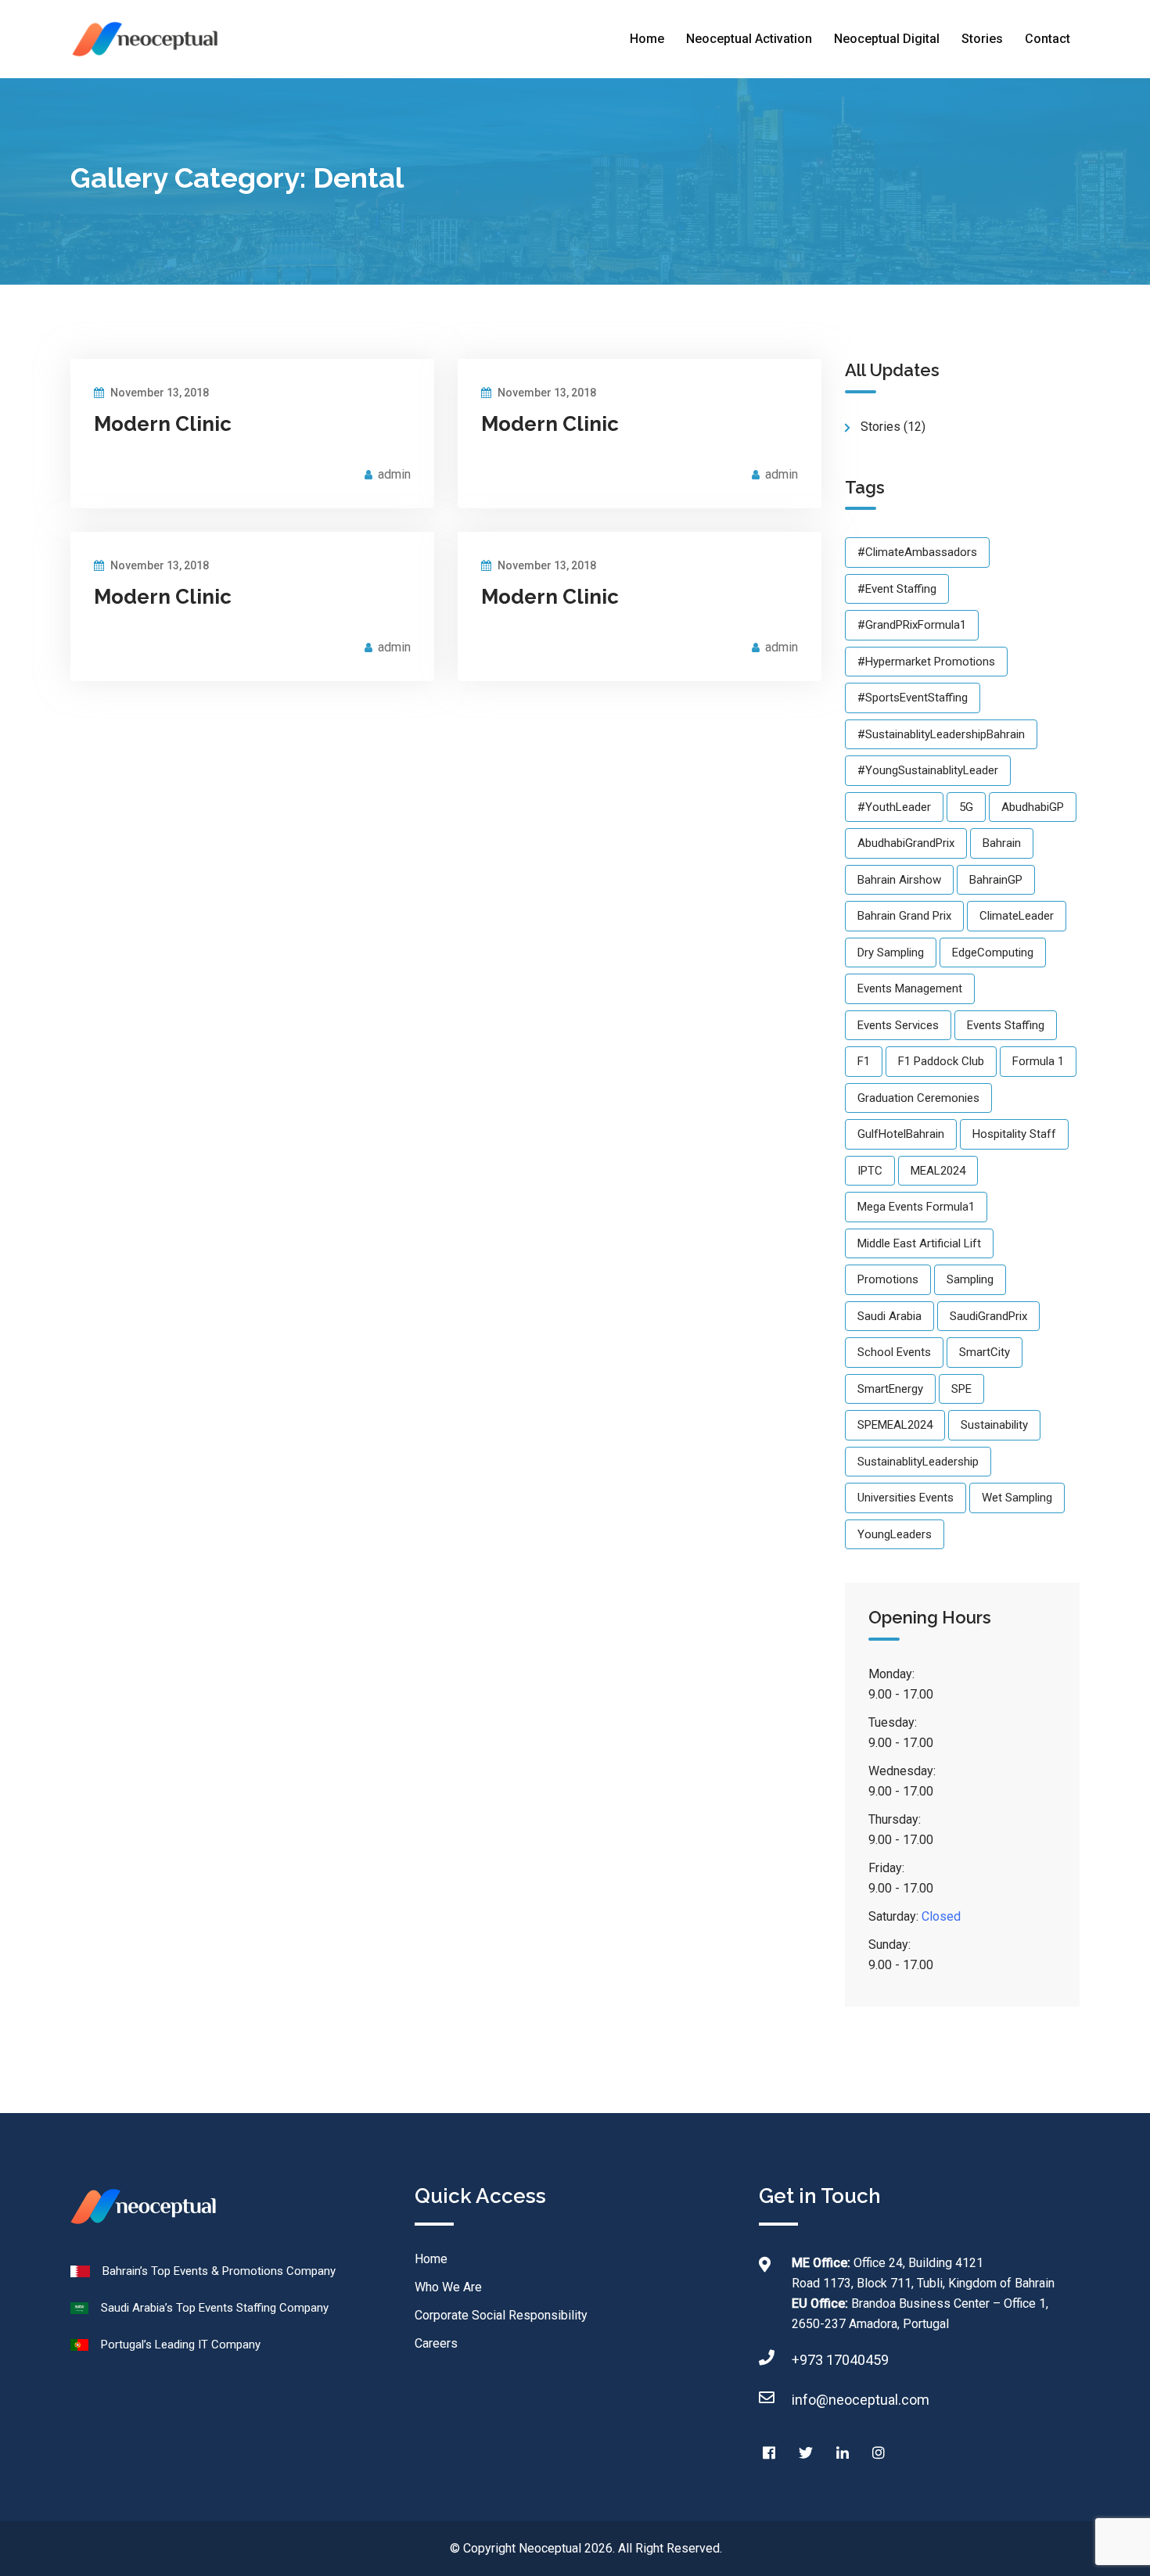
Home (647, 39)
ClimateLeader (1017, 916)
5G (966, 807)
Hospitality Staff (1014, 1134)
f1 (864, 1061)
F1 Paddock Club (941, 1061)
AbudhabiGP (1033, 807)
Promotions (888, 1279)
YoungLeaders (895, 1534)
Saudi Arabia (889, 1316)
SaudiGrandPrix (988, 1316)
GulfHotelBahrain (901, 1134)
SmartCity (985, 1352)
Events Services (898, 1025)
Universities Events (906, 1498)
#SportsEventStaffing (913, 698)
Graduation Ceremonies (918, 1098)
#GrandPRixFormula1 (912, 625)
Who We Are (448, 2287)
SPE (961, 1389)
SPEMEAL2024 (895, 1425)
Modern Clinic (163, 424)
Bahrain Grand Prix (904, 916)
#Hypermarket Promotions (926, 662)
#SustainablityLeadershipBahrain (941, 734)
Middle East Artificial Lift (919, 1243)
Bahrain (1002, 843)
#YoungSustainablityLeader (928, 770)
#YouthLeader (894, 807)
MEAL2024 (938, 1171)
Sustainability (994, 1425)
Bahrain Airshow (899, 880)
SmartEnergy (890, 1389)
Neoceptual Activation (749, 39)
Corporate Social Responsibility (501, 2315)
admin (394, 474)
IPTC (870, 1171)
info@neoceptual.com (861, 2400)
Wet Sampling (1017, 1498)
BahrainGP (996, 880)
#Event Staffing (897, 589)
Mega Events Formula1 (916, 1207)
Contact (1048, 39)
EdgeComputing (993, 953)
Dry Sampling (891, 953)
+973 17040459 (840, 2360)
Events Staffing (1006, 1025)
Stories (982, 39)
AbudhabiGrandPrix (906, 843)
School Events (894, 1352)
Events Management (910, 988)
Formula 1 (1038, 1061)
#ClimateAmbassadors (917, 552)
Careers (436, 2343)
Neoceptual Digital (887, 39)
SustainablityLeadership (918, 1462)
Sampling (970, 1279)
